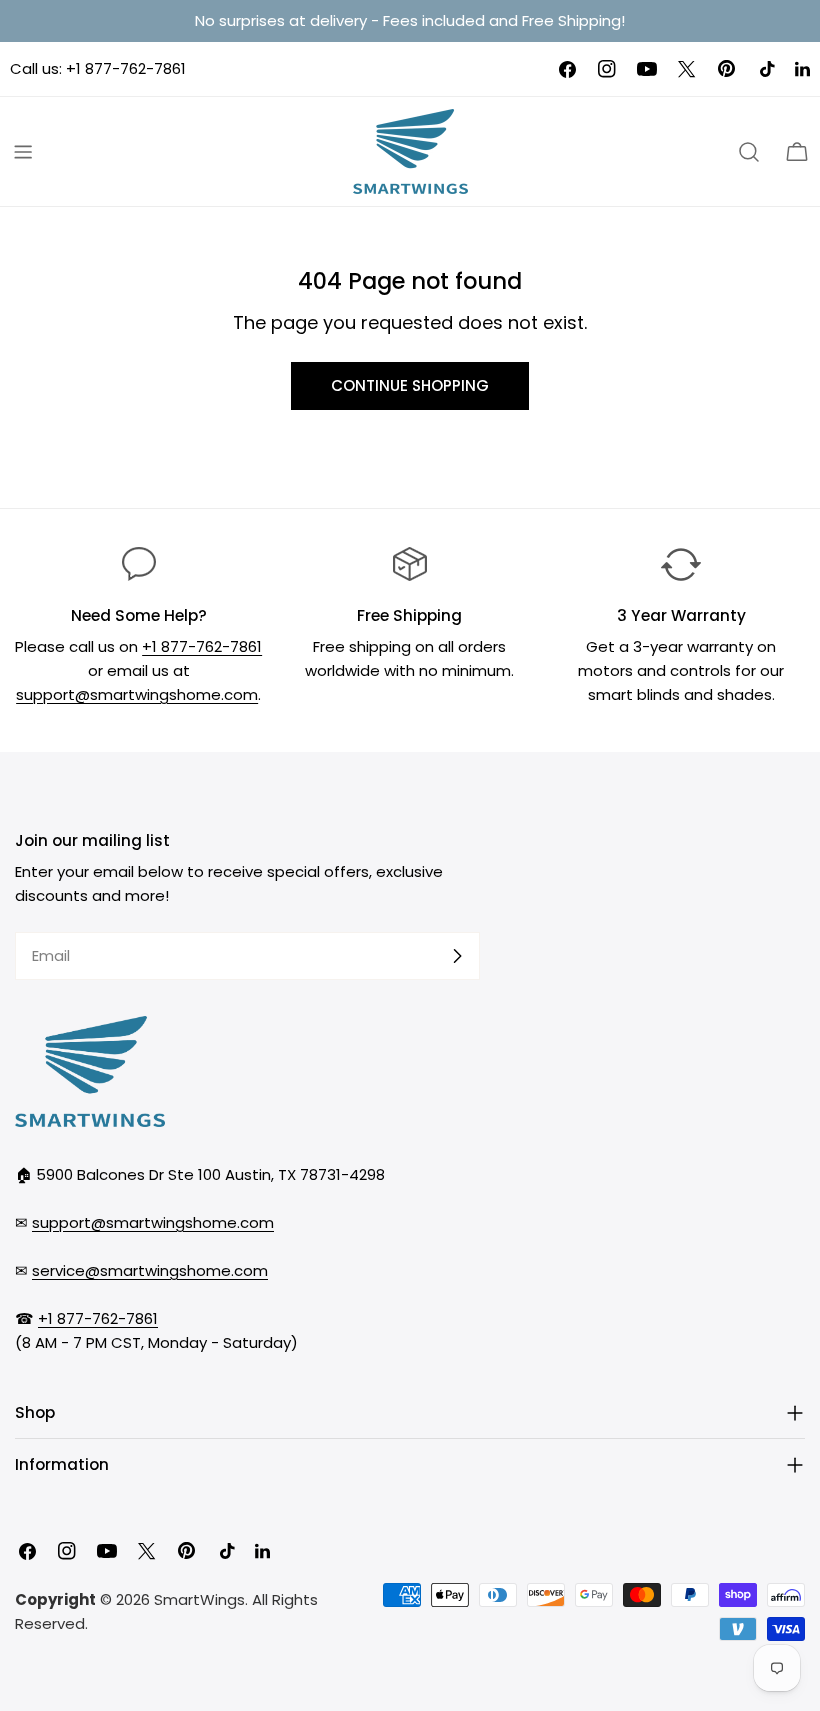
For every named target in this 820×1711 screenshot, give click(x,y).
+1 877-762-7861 (126, 68)
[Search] (749, 152)
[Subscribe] (457, 956)
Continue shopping (410, 385)
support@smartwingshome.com (137, 694)
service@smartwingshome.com (150, 1270)
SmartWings (199, 1599)
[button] (797, 152)
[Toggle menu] (23, 152)
